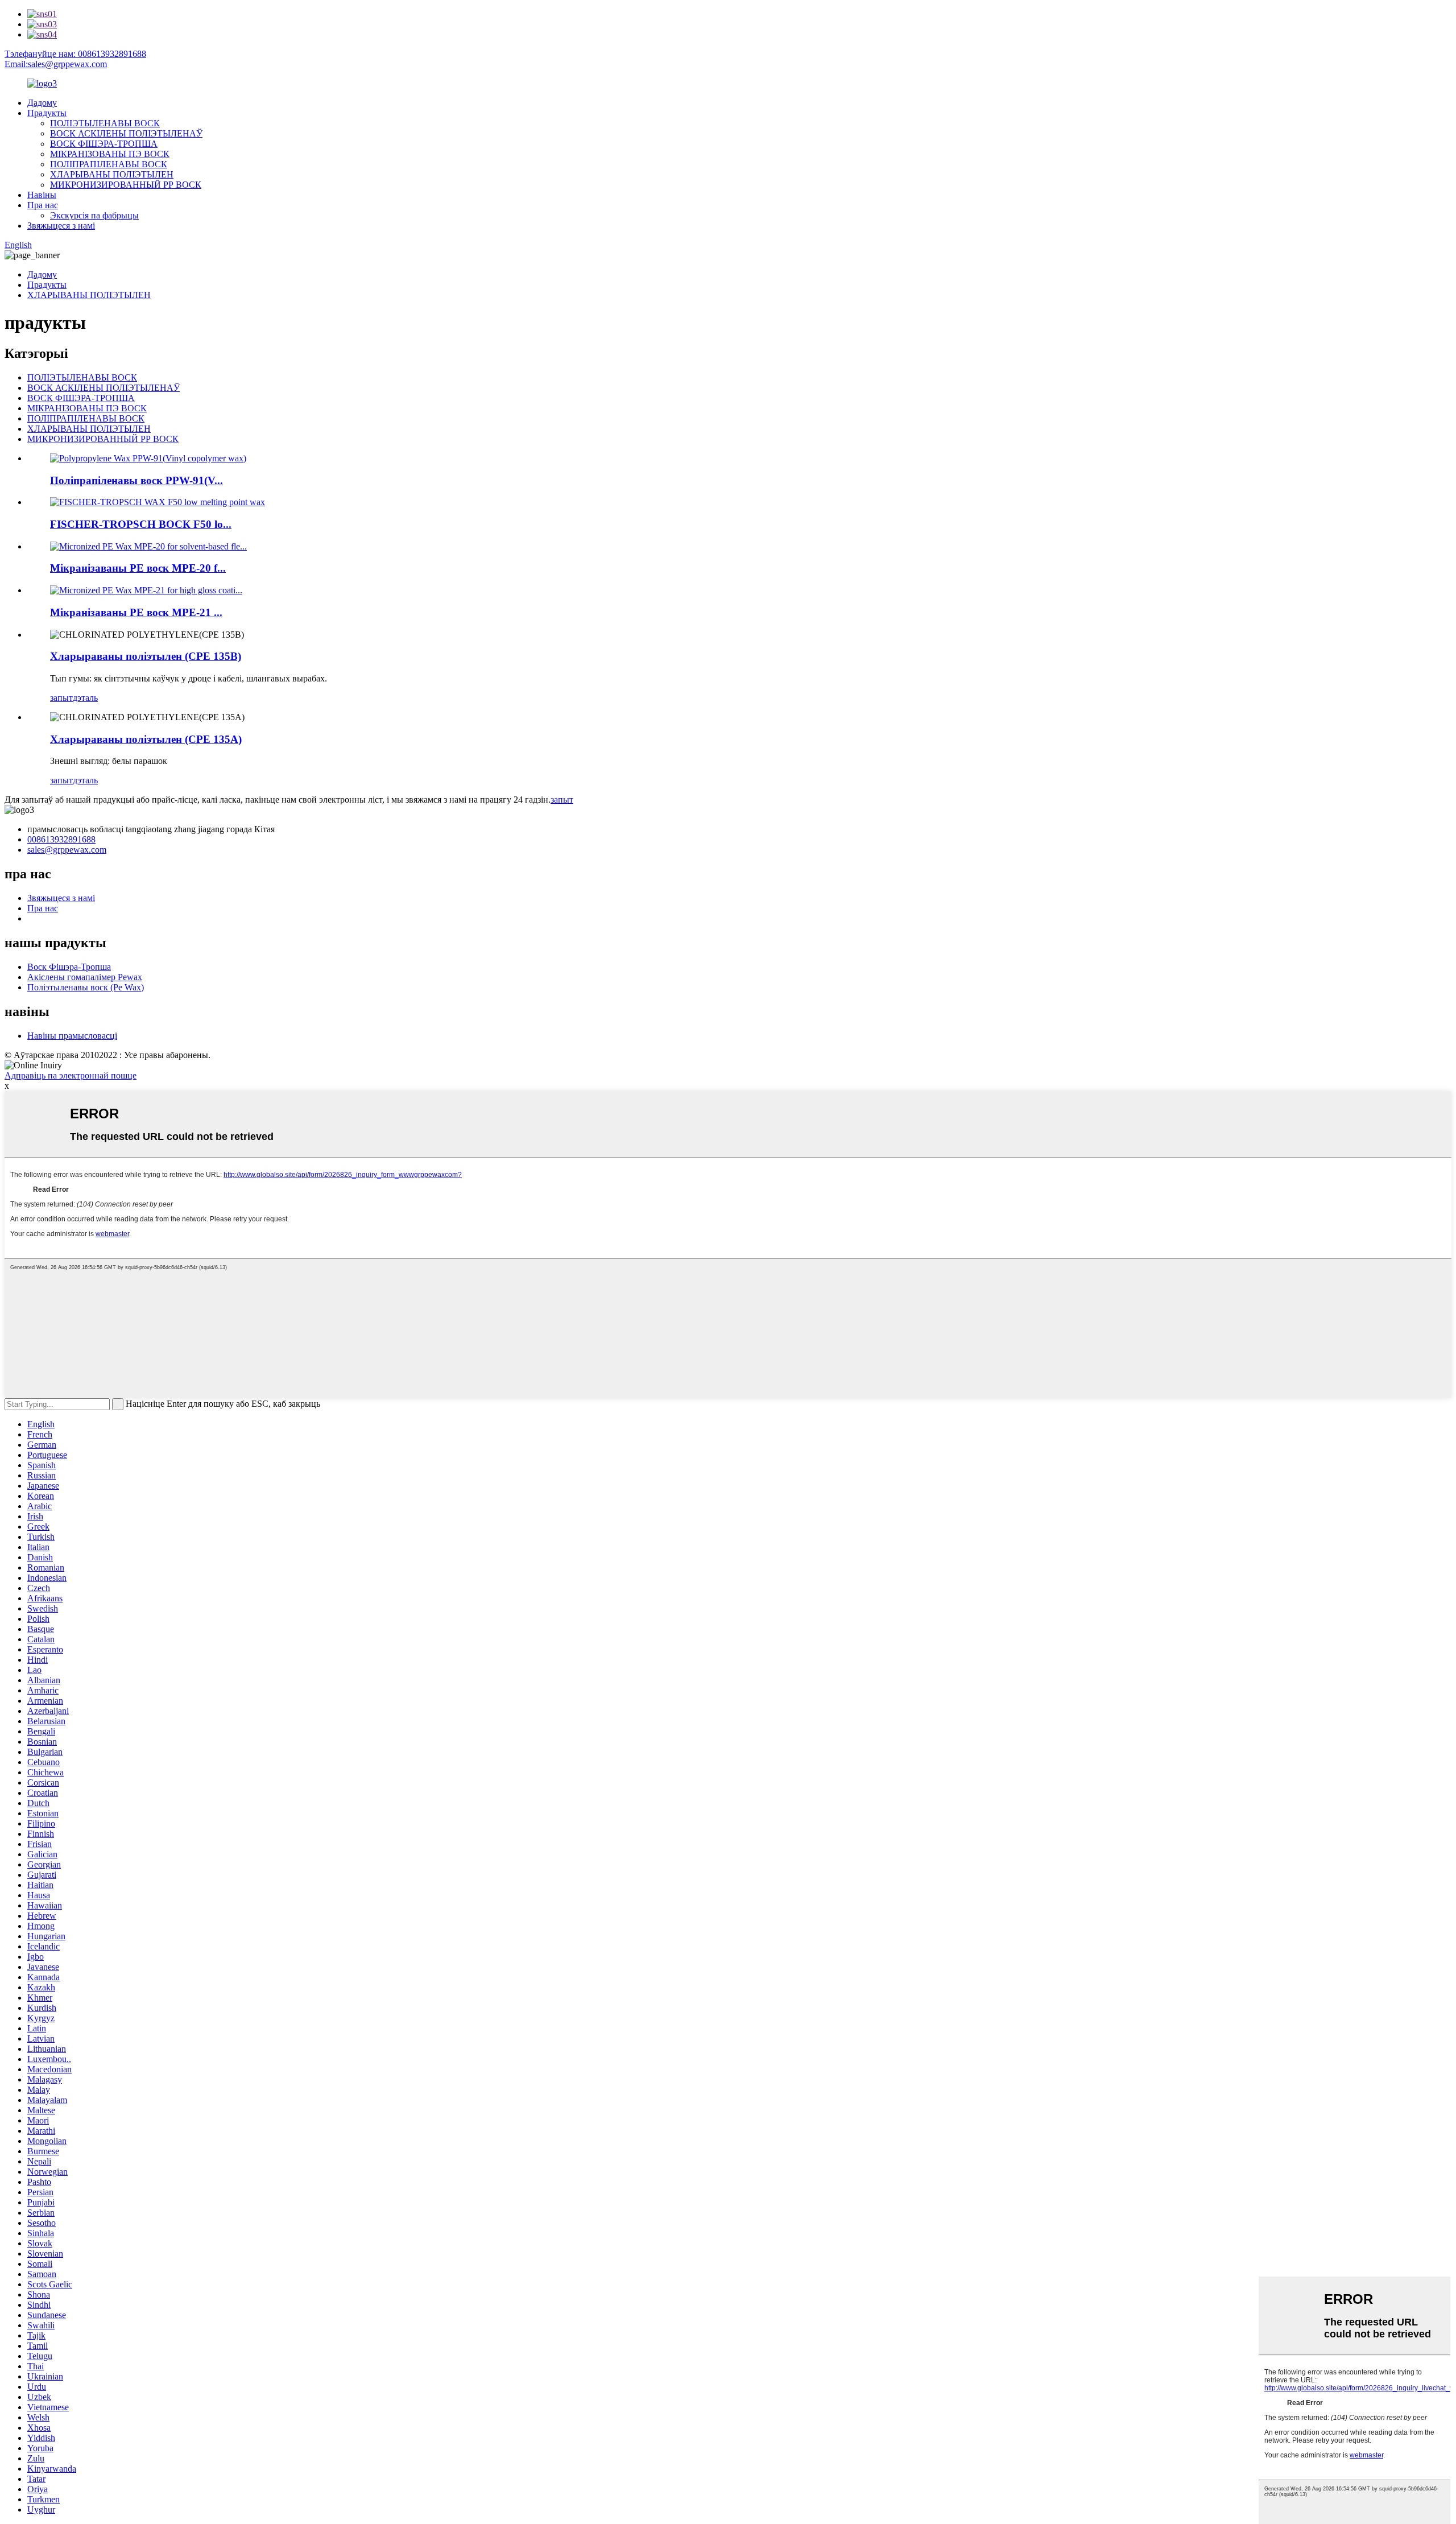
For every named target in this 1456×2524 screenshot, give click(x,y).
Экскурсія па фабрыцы (94, 215)
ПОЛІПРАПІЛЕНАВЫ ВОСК (109, 164)
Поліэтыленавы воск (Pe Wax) (86, 987)
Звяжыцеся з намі (61, 226)
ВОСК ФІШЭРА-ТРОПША (104, 144)
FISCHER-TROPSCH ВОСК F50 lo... (141, 524)
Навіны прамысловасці (72, 1036)
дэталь (85, 698)
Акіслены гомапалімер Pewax (85, 977)
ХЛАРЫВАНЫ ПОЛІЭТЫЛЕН (112, 174)
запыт (61, 698)
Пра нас (43, 205)
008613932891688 (61, 839)
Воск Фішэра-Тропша (69, 967)
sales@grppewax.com (67, 850)
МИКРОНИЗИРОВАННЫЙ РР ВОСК (126, 185)
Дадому (42, 103)
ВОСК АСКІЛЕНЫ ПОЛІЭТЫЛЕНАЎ (126, 133)
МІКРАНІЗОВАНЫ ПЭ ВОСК (110, 154)
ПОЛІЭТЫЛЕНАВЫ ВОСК (105, 123)
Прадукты (47, 113)
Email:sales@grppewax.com (56, 64)
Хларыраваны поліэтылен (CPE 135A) (146, 739)
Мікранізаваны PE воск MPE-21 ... (136, 612)
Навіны (42, 195)
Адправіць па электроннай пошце (71, 1075)
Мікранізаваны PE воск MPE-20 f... (138, 568)
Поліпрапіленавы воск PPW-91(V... (136, 480)
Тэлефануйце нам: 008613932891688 (75, 54)
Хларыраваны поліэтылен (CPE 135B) (146, 656)
